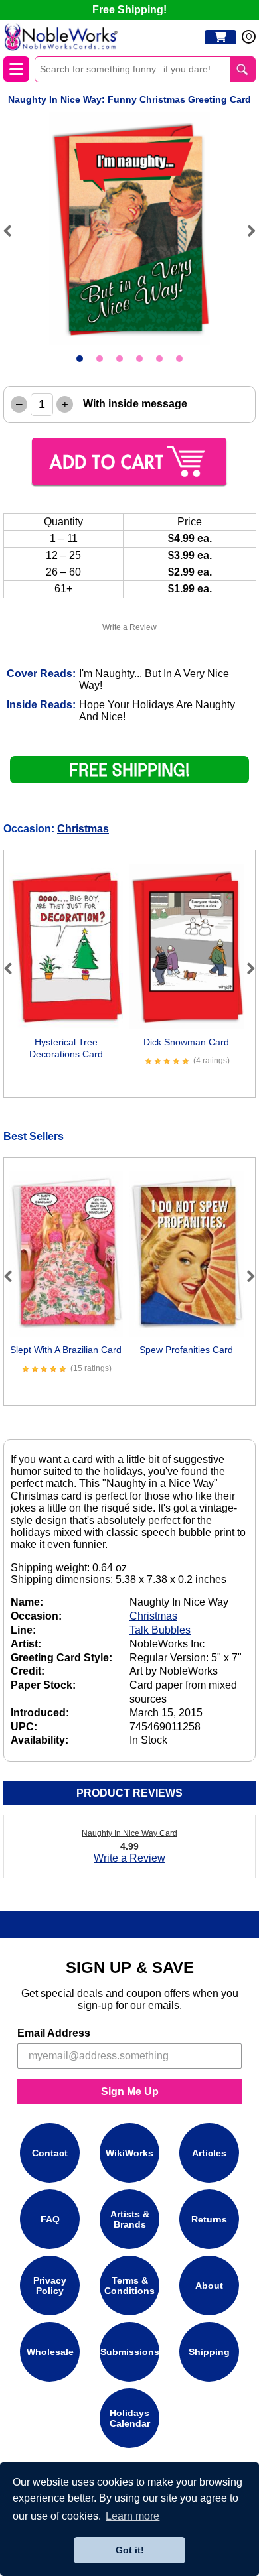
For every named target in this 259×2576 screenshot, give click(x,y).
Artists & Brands (130, 2219)
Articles (209, 2153)
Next (246, 231)
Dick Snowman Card (186, 1042)
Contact (50, 2153)
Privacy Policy (50, 2286)
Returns (209, 2219)
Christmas (83, 829)
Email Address (54, 2033)
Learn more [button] (132, 2516)
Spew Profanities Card (186, 1350)
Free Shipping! (129, 10)
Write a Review (129, 627)
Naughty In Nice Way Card (129, 1833)
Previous (13, 231)
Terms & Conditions (129, 2286)
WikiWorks (129, 2153)
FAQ (50, 2219)
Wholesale (50, 2352)
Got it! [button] (130, 2550)
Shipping (209, 2352)
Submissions (130, 2352)
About (209, 2286)
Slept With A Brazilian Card (66, 1350)
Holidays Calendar (130, 2418)
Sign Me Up (130, 2092)
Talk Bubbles (160, 1630)
